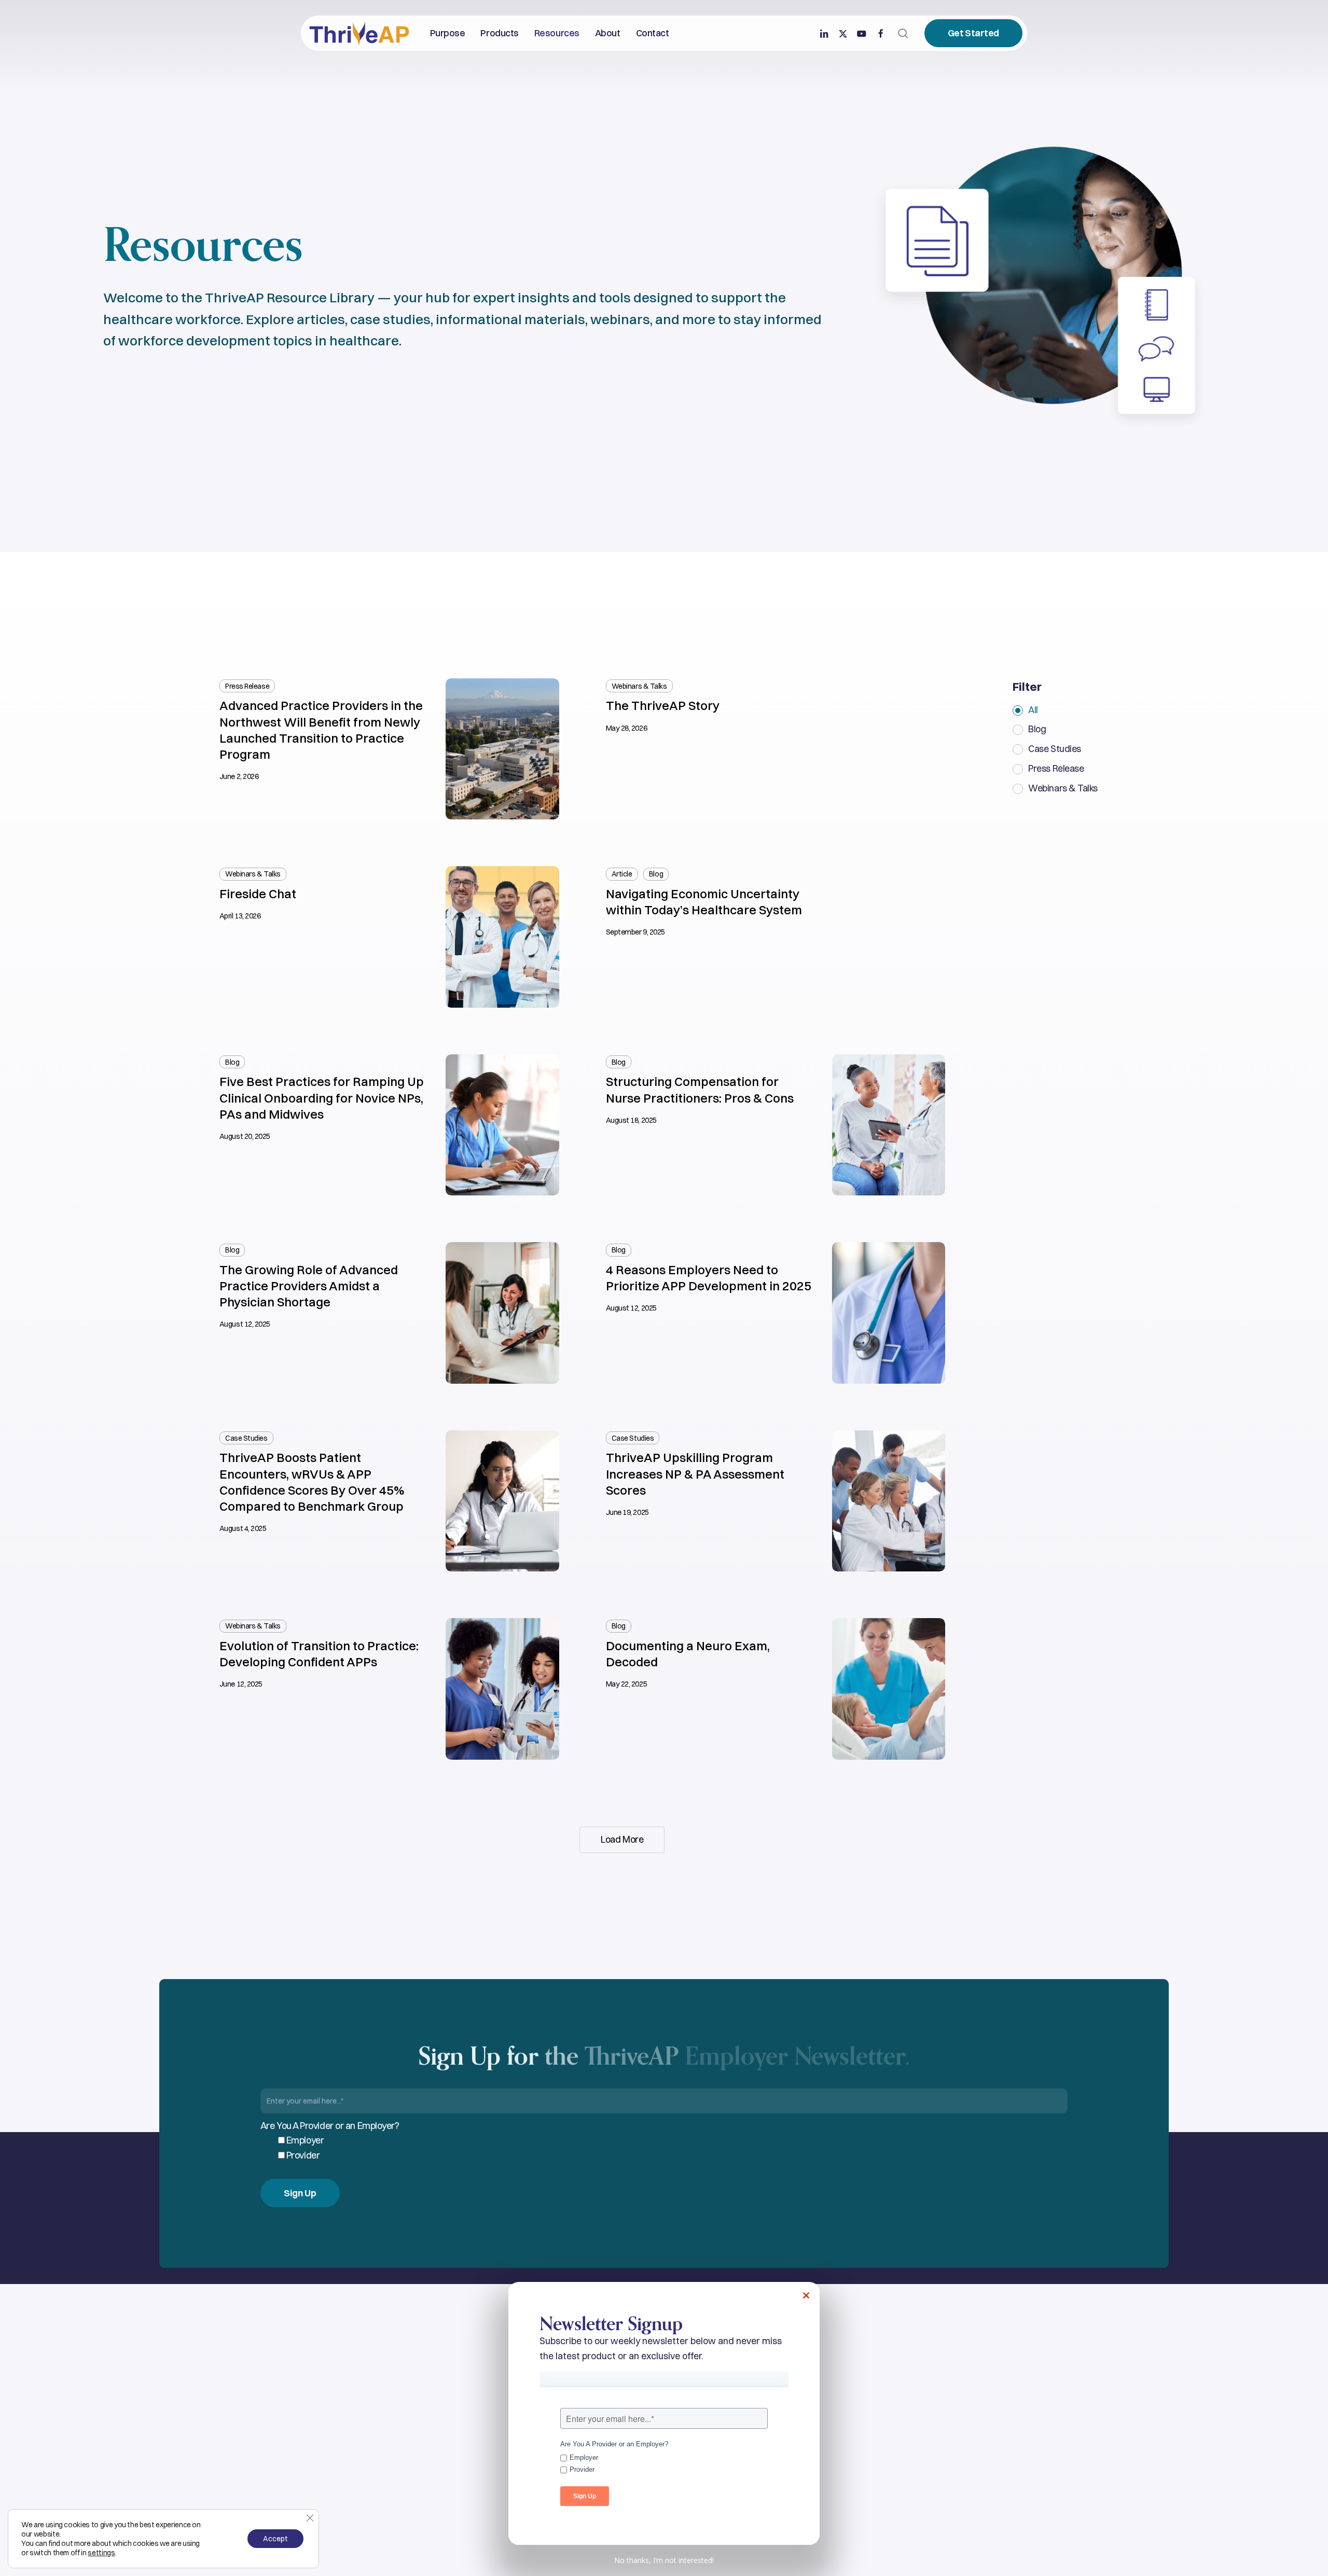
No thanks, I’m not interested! (664, 2560)
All (1033, 710)
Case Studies (1055, 749)
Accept (275, 2539)
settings (101, 2553)
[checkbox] (672, 2148)
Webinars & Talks (1063, 788)
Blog (1037, 729)
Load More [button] (622, 1839)
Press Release (1056, 769)
